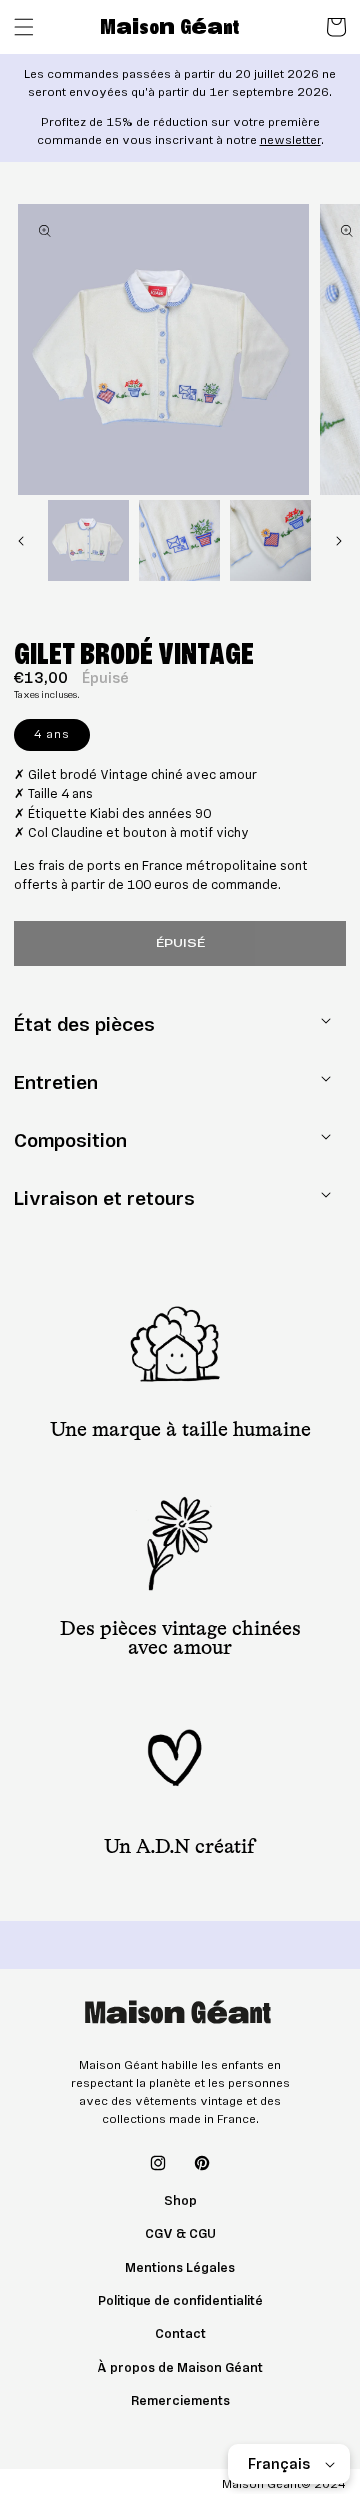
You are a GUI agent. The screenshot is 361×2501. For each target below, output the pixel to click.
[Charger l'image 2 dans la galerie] (179, 540)
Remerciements (180, 2401)
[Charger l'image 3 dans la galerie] (270, 540)
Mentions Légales (180, 2268)
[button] (24, 27)
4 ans (62, 738)
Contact (180, 2334)
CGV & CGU (180, 2234)
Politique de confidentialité (180, 2301)
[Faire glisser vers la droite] (339, 541)
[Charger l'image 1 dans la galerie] (88, 540)
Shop (180, 2201)
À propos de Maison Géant (180, 2368)
